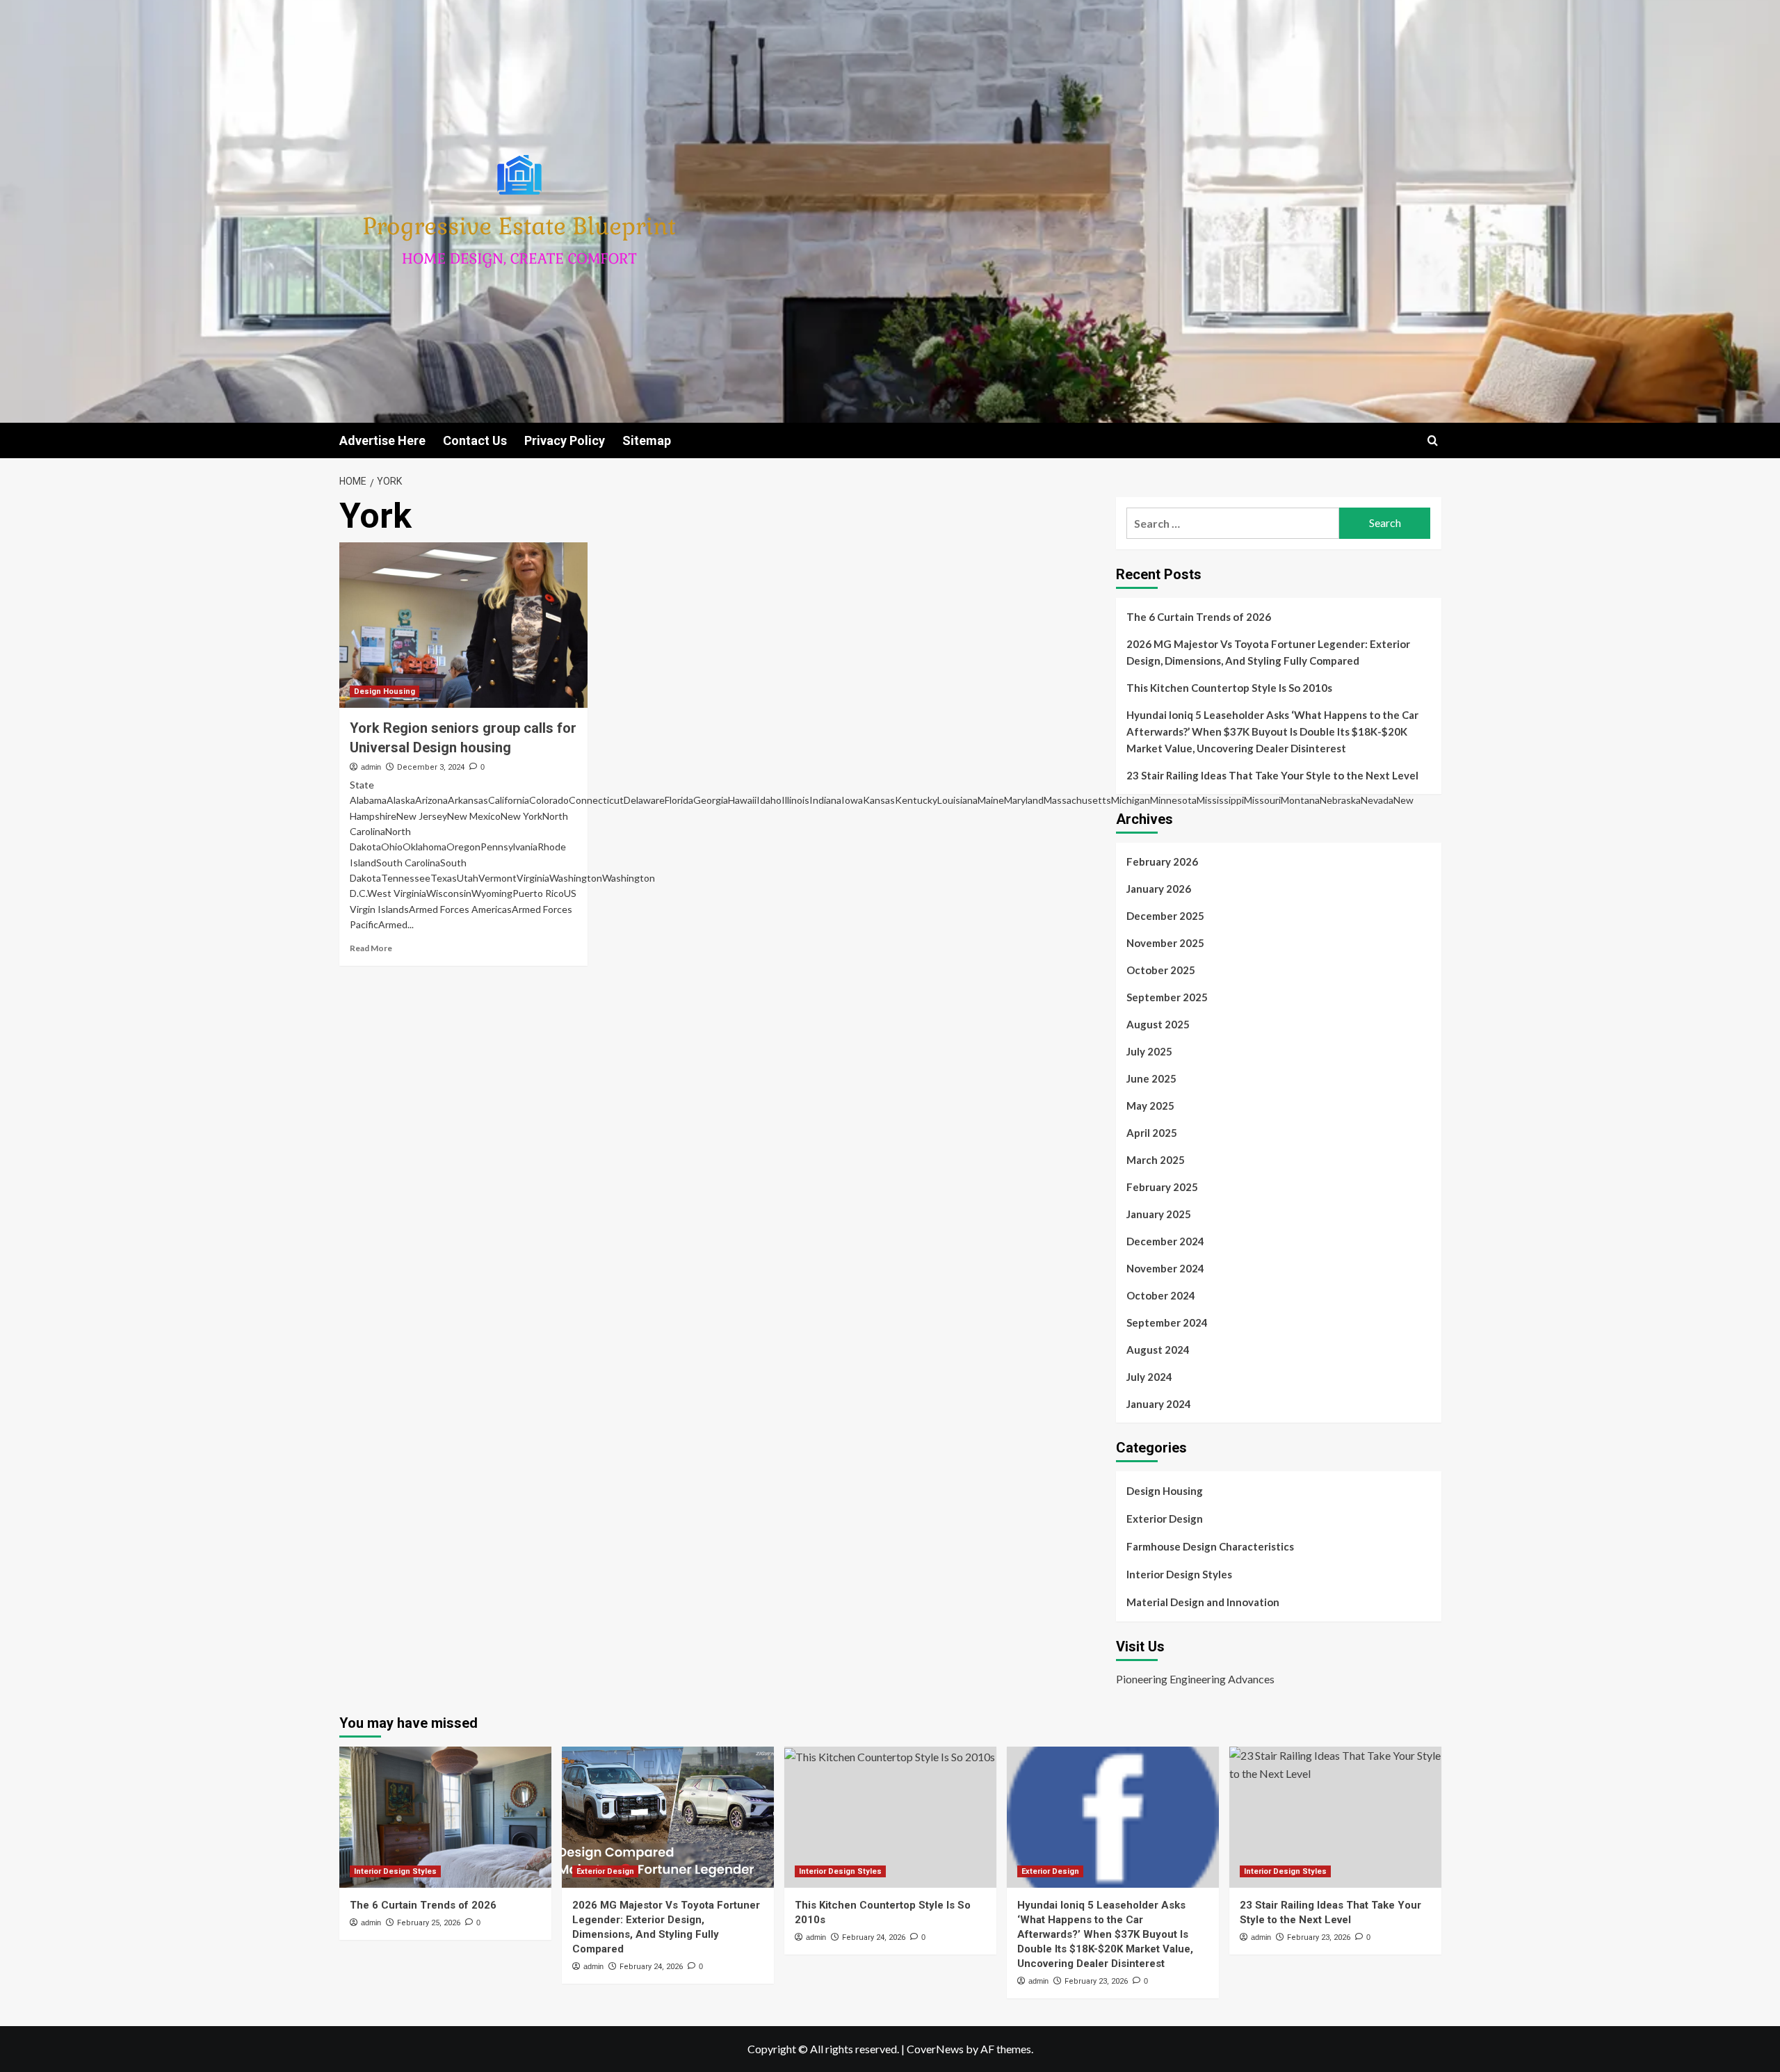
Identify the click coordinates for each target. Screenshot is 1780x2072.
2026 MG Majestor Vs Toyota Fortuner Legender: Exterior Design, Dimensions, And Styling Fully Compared (1268, 652)
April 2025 (1152, 1133)
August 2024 (1158, 1350)
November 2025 (1165, 943)
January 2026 (1159, 889)
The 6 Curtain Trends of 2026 (1199, 617)
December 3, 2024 (431, 767)
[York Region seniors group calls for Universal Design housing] (463, 625)
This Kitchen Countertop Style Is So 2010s (1229, 688)
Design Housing (385, 691)
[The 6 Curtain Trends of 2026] (445, 1817)
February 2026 (1162, 861)
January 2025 (1159, 1214)
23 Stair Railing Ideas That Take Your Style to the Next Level (1272, 775)
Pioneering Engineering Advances (1195, 1679)
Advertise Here (382, 440)
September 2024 (1167, 1322)
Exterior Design (1165, 1519)
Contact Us (475, 440)
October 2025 (1161, 970)
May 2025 (1150, 1106)
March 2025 (1156, 1160)
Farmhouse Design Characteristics (1210, 1546)
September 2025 (1167, 997)
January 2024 (1159, 1404)
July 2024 (1149, 1377)
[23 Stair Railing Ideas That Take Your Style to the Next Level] (1335, 1817)
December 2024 (1165, 1241)
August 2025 (1158, 1024)
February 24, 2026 (651, 1967)
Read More (371, 948)
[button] (1433, 440)
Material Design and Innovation (1203, 1602)
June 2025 (1151, 1078)
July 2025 (1149, 1051)
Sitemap (647, 440)
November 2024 (1165, 1268)
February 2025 (1162, 1187)
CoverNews (935, 2049)
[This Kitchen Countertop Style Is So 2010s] (890, 1817)
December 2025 (1165, 916)
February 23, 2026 (1096, 1981)
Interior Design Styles (1179, 1574)
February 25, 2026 (429, 1923)
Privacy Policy (565, 440)
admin (371, 767)
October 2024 (1161, 1295)
